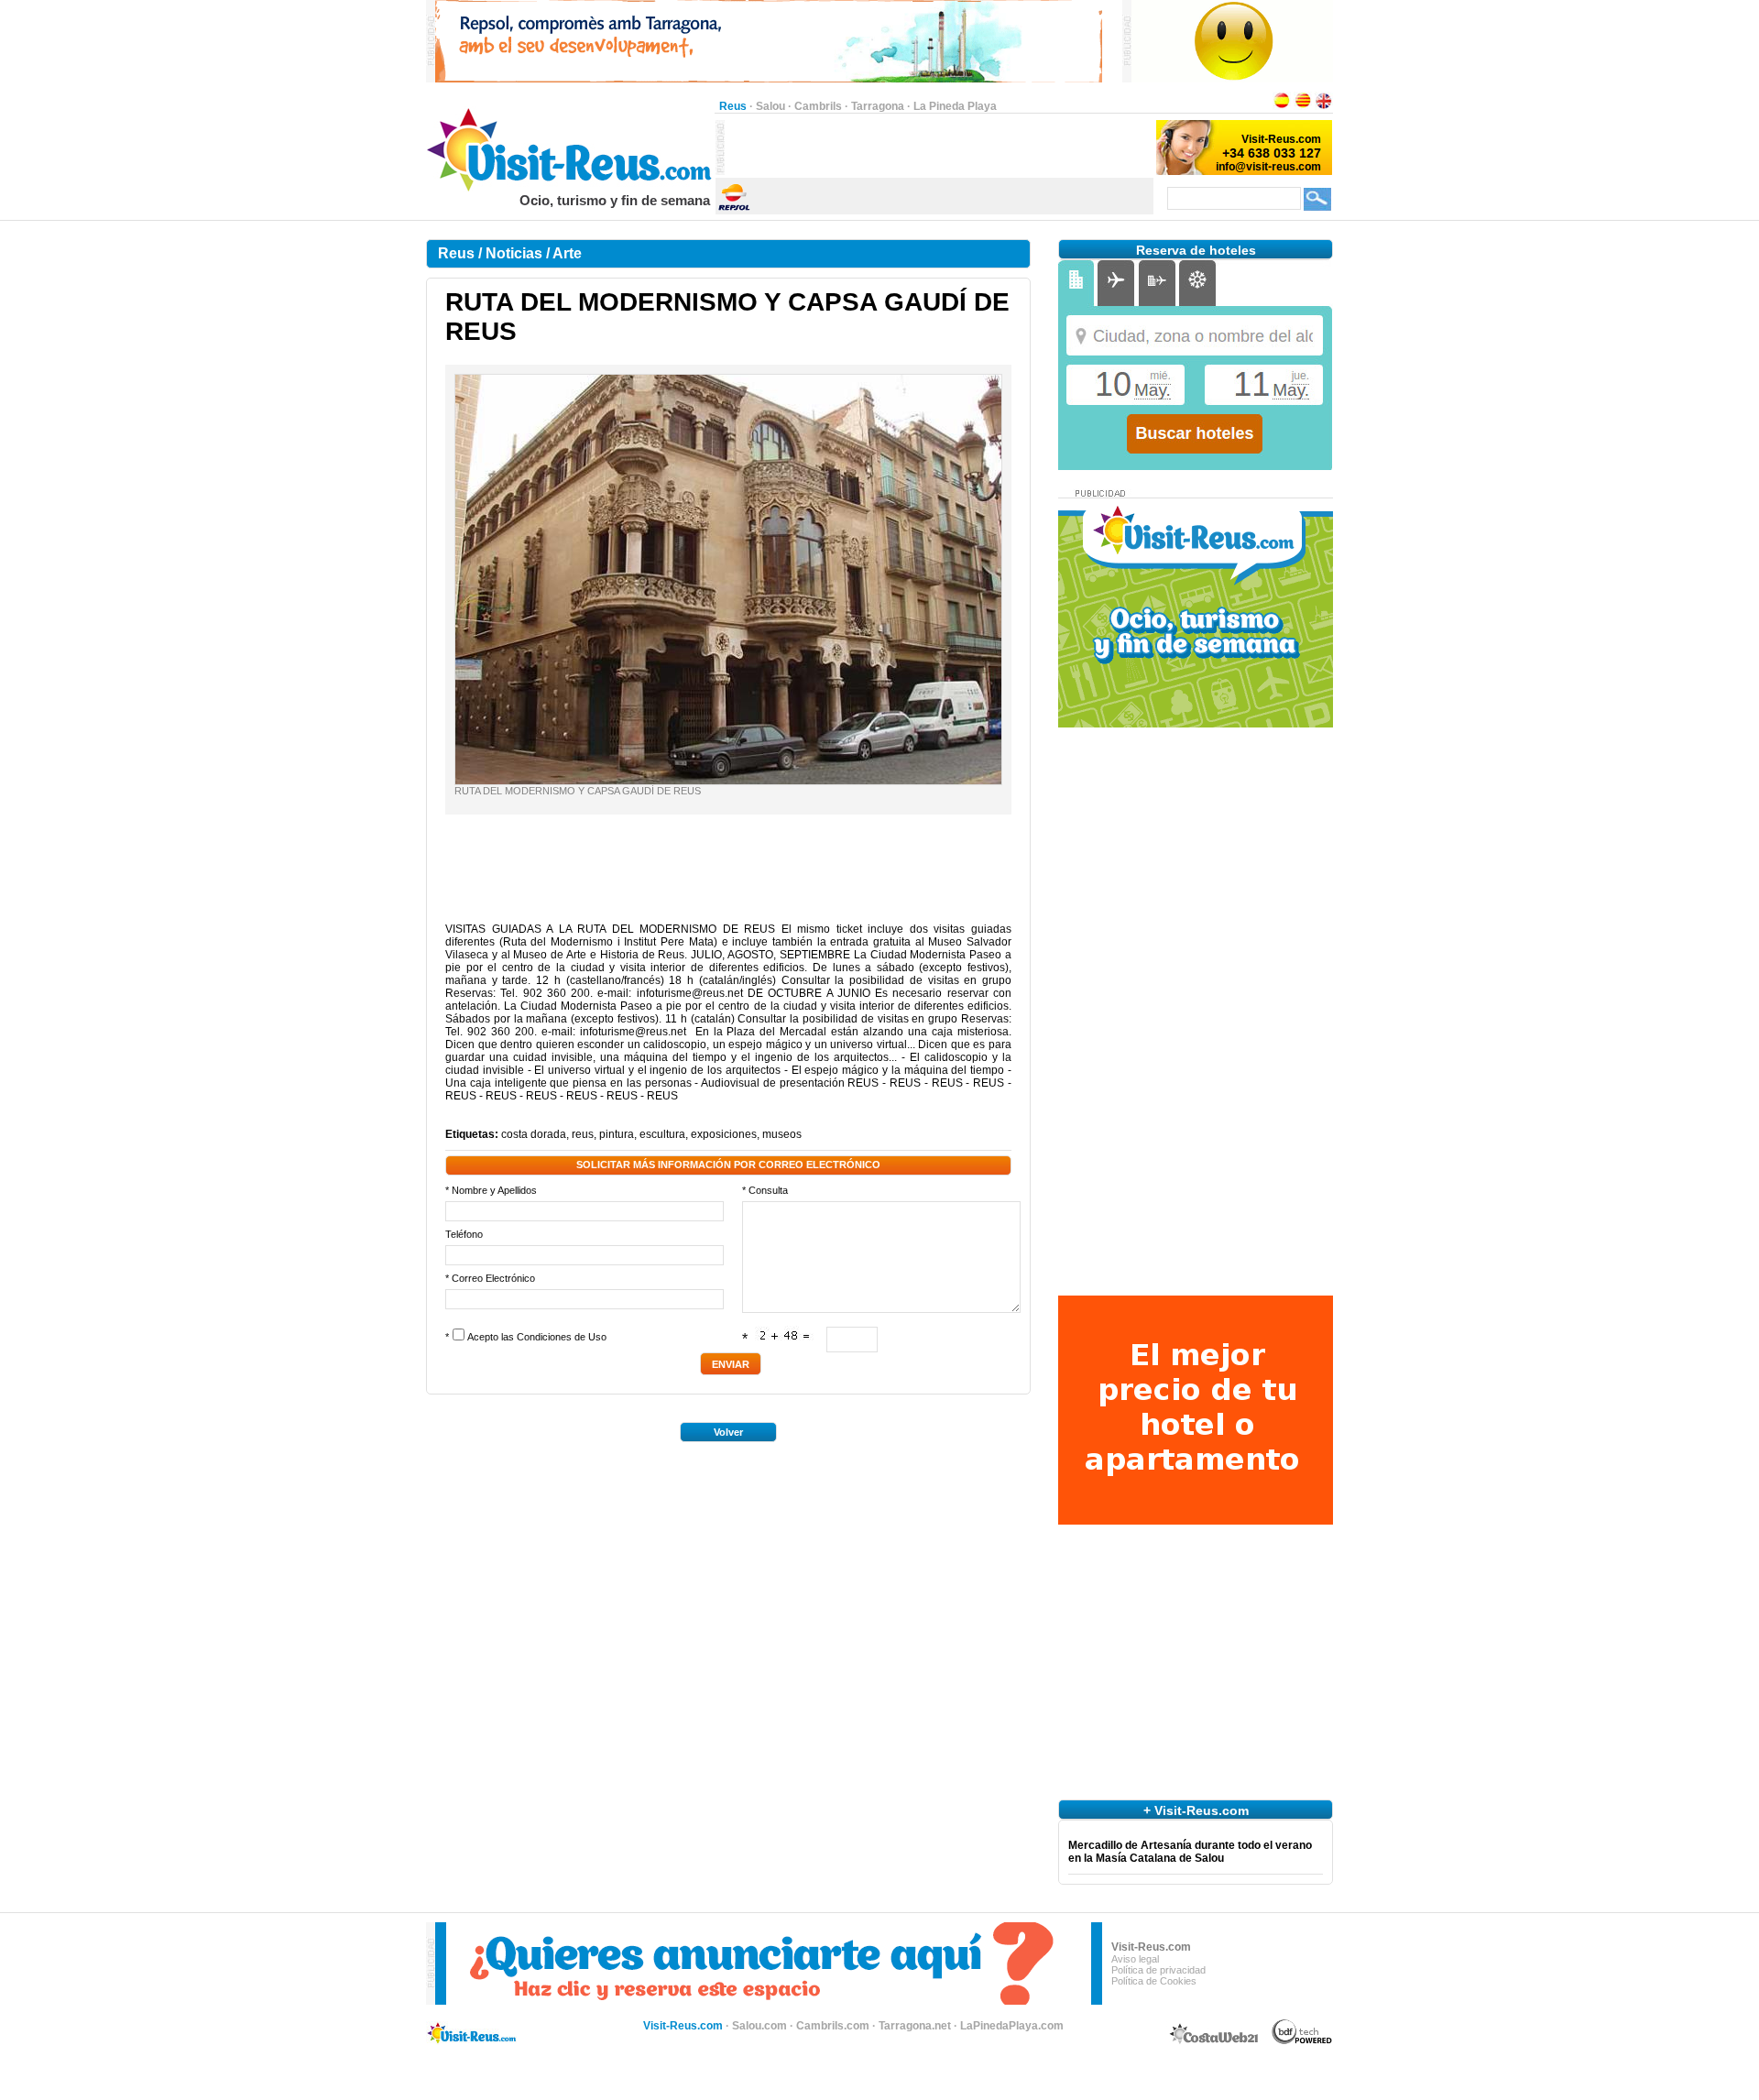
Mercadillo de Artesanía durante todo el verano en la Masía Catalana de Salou (1190, 1852)
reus (583, 1134)
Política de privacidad (1158, 1970)
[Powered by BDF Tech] (1302, 2041)
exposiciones (724, 1134)
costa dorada (534, 1134)
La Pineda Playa (955, 106)
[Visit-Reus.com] (570, 189)
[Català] (1303, 106)
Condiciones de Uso (562, 1337)
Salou (770, 106)
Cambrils (818, 106)
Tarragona (878, 106)
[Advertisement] (939, 148)
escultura (662, 1134)
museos (782, 1134)
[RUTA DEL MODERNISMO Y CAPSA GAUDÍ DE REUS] (728, 781)
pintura (617, 1134)
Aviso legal (1135, 1959)
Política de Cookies (1154, 1981)
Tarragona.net (915, 2026)
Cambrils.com (833, 2026)
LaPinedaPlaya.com (1012, 2026)
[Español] (1282, 106)
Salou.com (759, 2026)
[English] (1324, 106)
